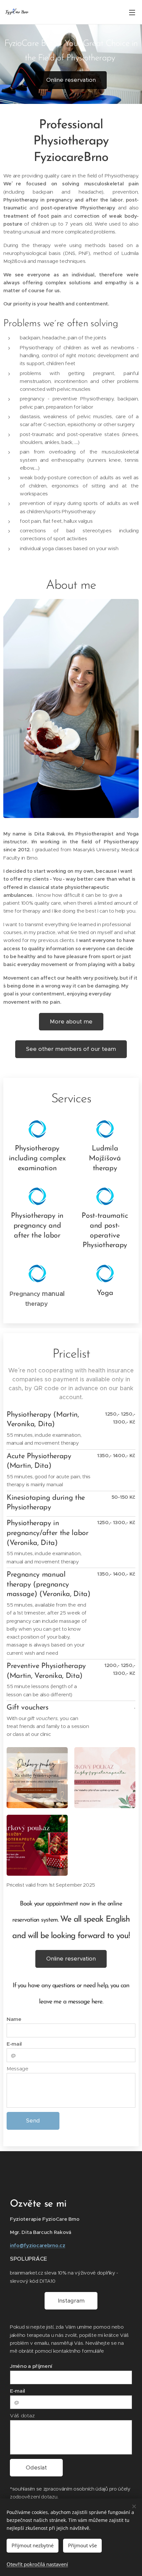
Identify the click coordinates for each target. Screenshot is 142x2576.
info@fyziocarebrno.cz (38, 2245)
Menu (132, 12)
